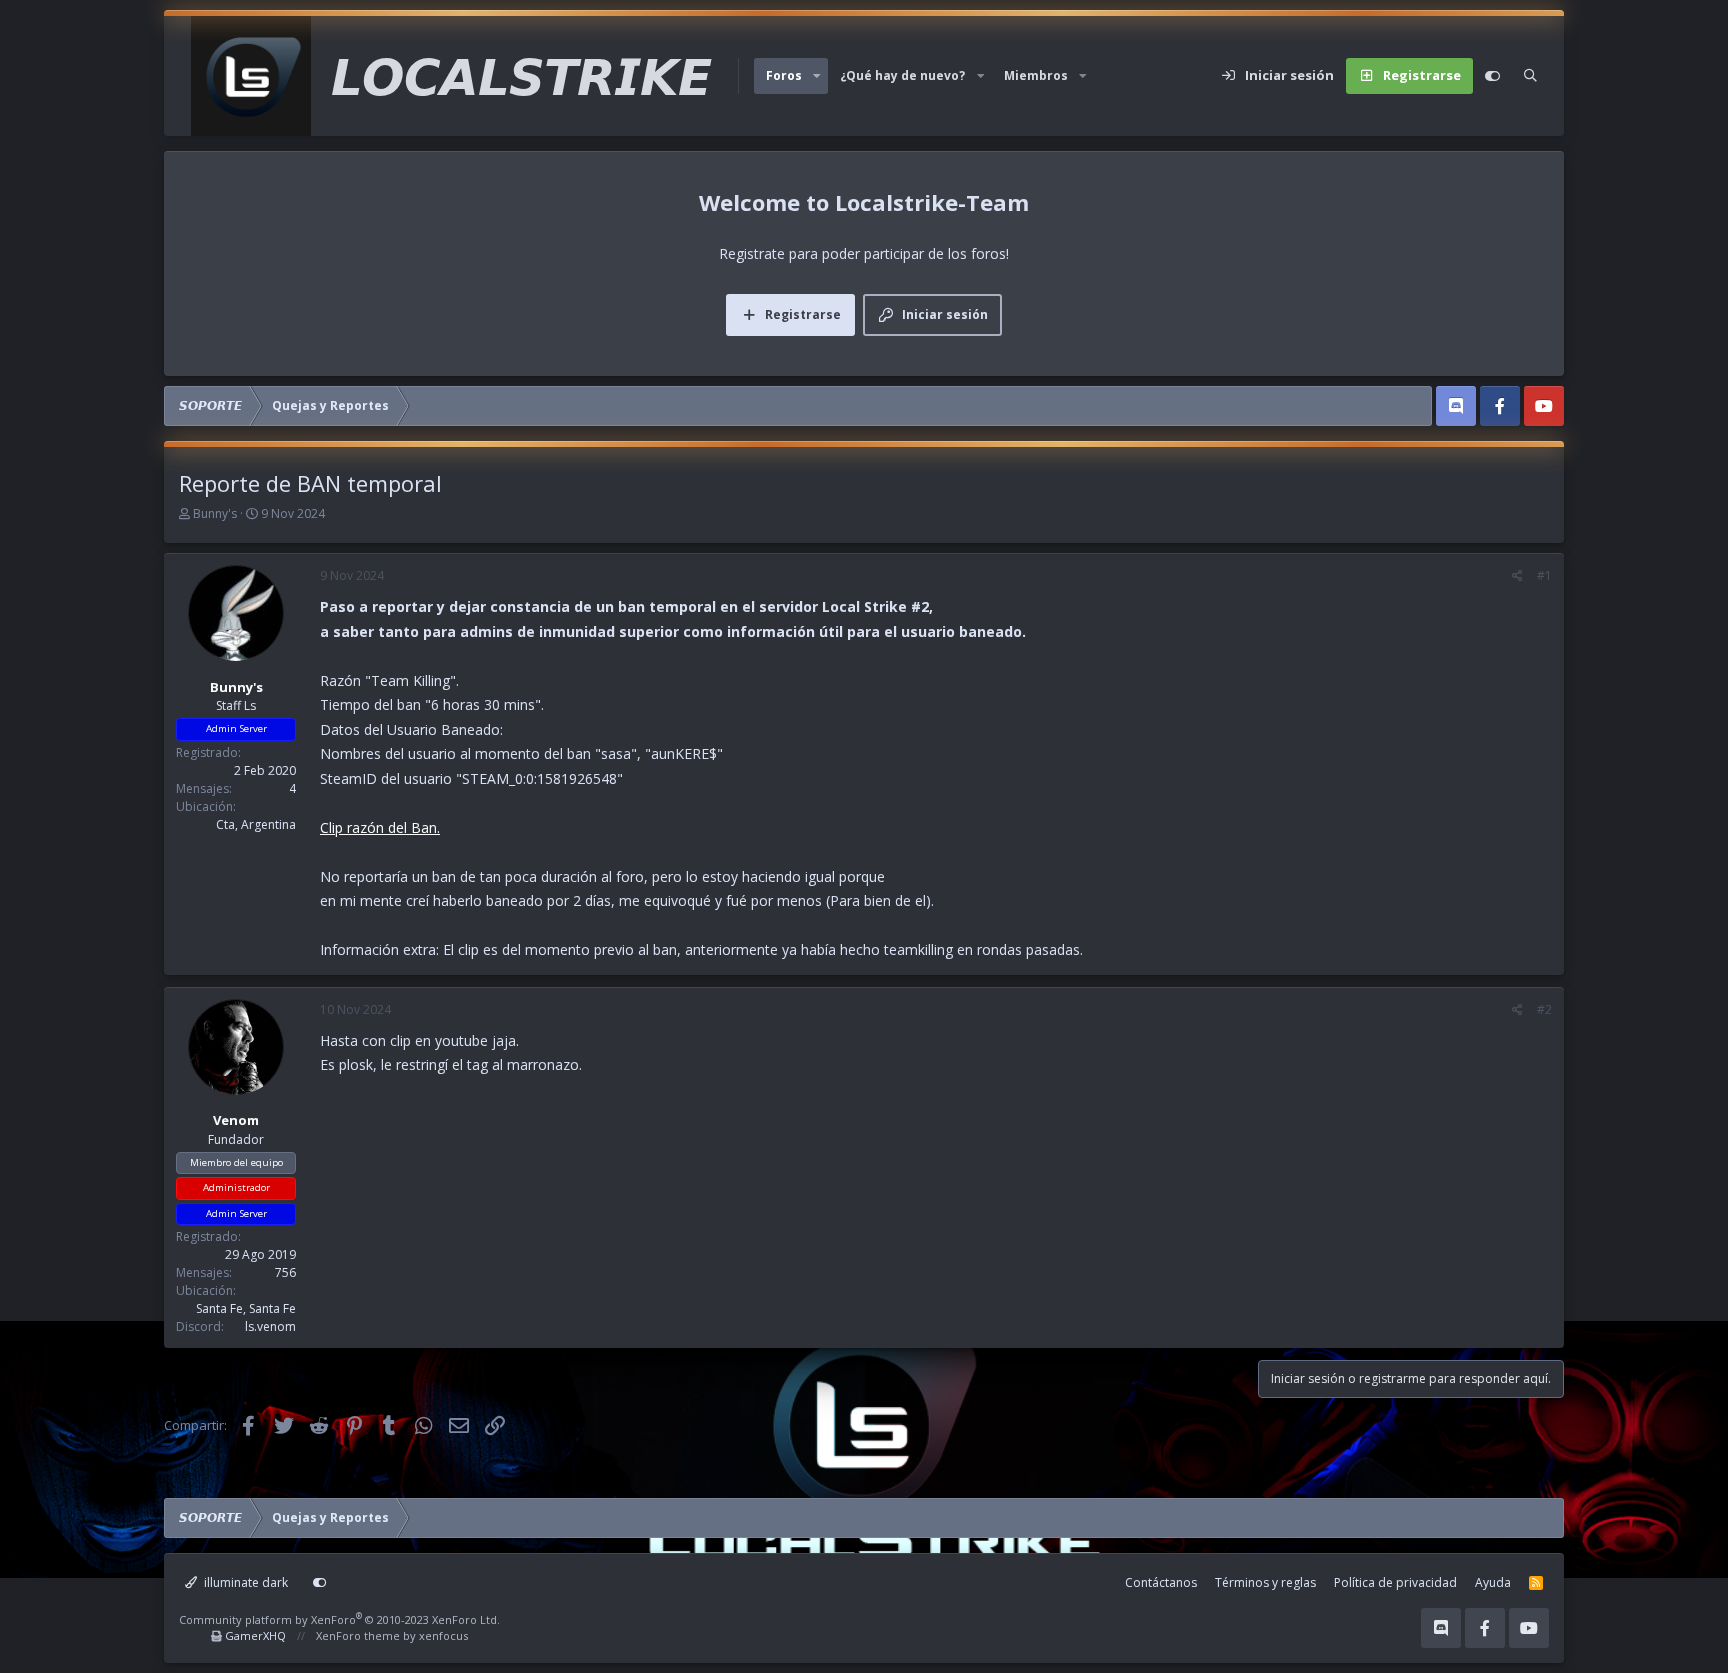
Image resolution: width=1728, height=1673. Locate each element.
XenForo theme (358, 1635)
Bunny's (215, 513)
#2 (1544, 1009)
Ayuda (1493, 1582)
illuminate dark (244, 1582)
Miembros (1036, 75)
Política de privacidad (1395, 1582)
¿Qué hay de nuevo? (902, 75)
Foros (784, 75)
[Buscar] (1530, 76)
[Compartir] (1517, 576)
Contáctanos (1161, 1582)
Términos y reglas (1265, 1582)
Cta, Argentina (256, 824)
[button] (817, 76)
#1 (1544, 575)
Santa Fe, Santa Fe (246, 1308)
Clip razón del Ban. (380, 827)
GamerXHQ (255, 1635)
